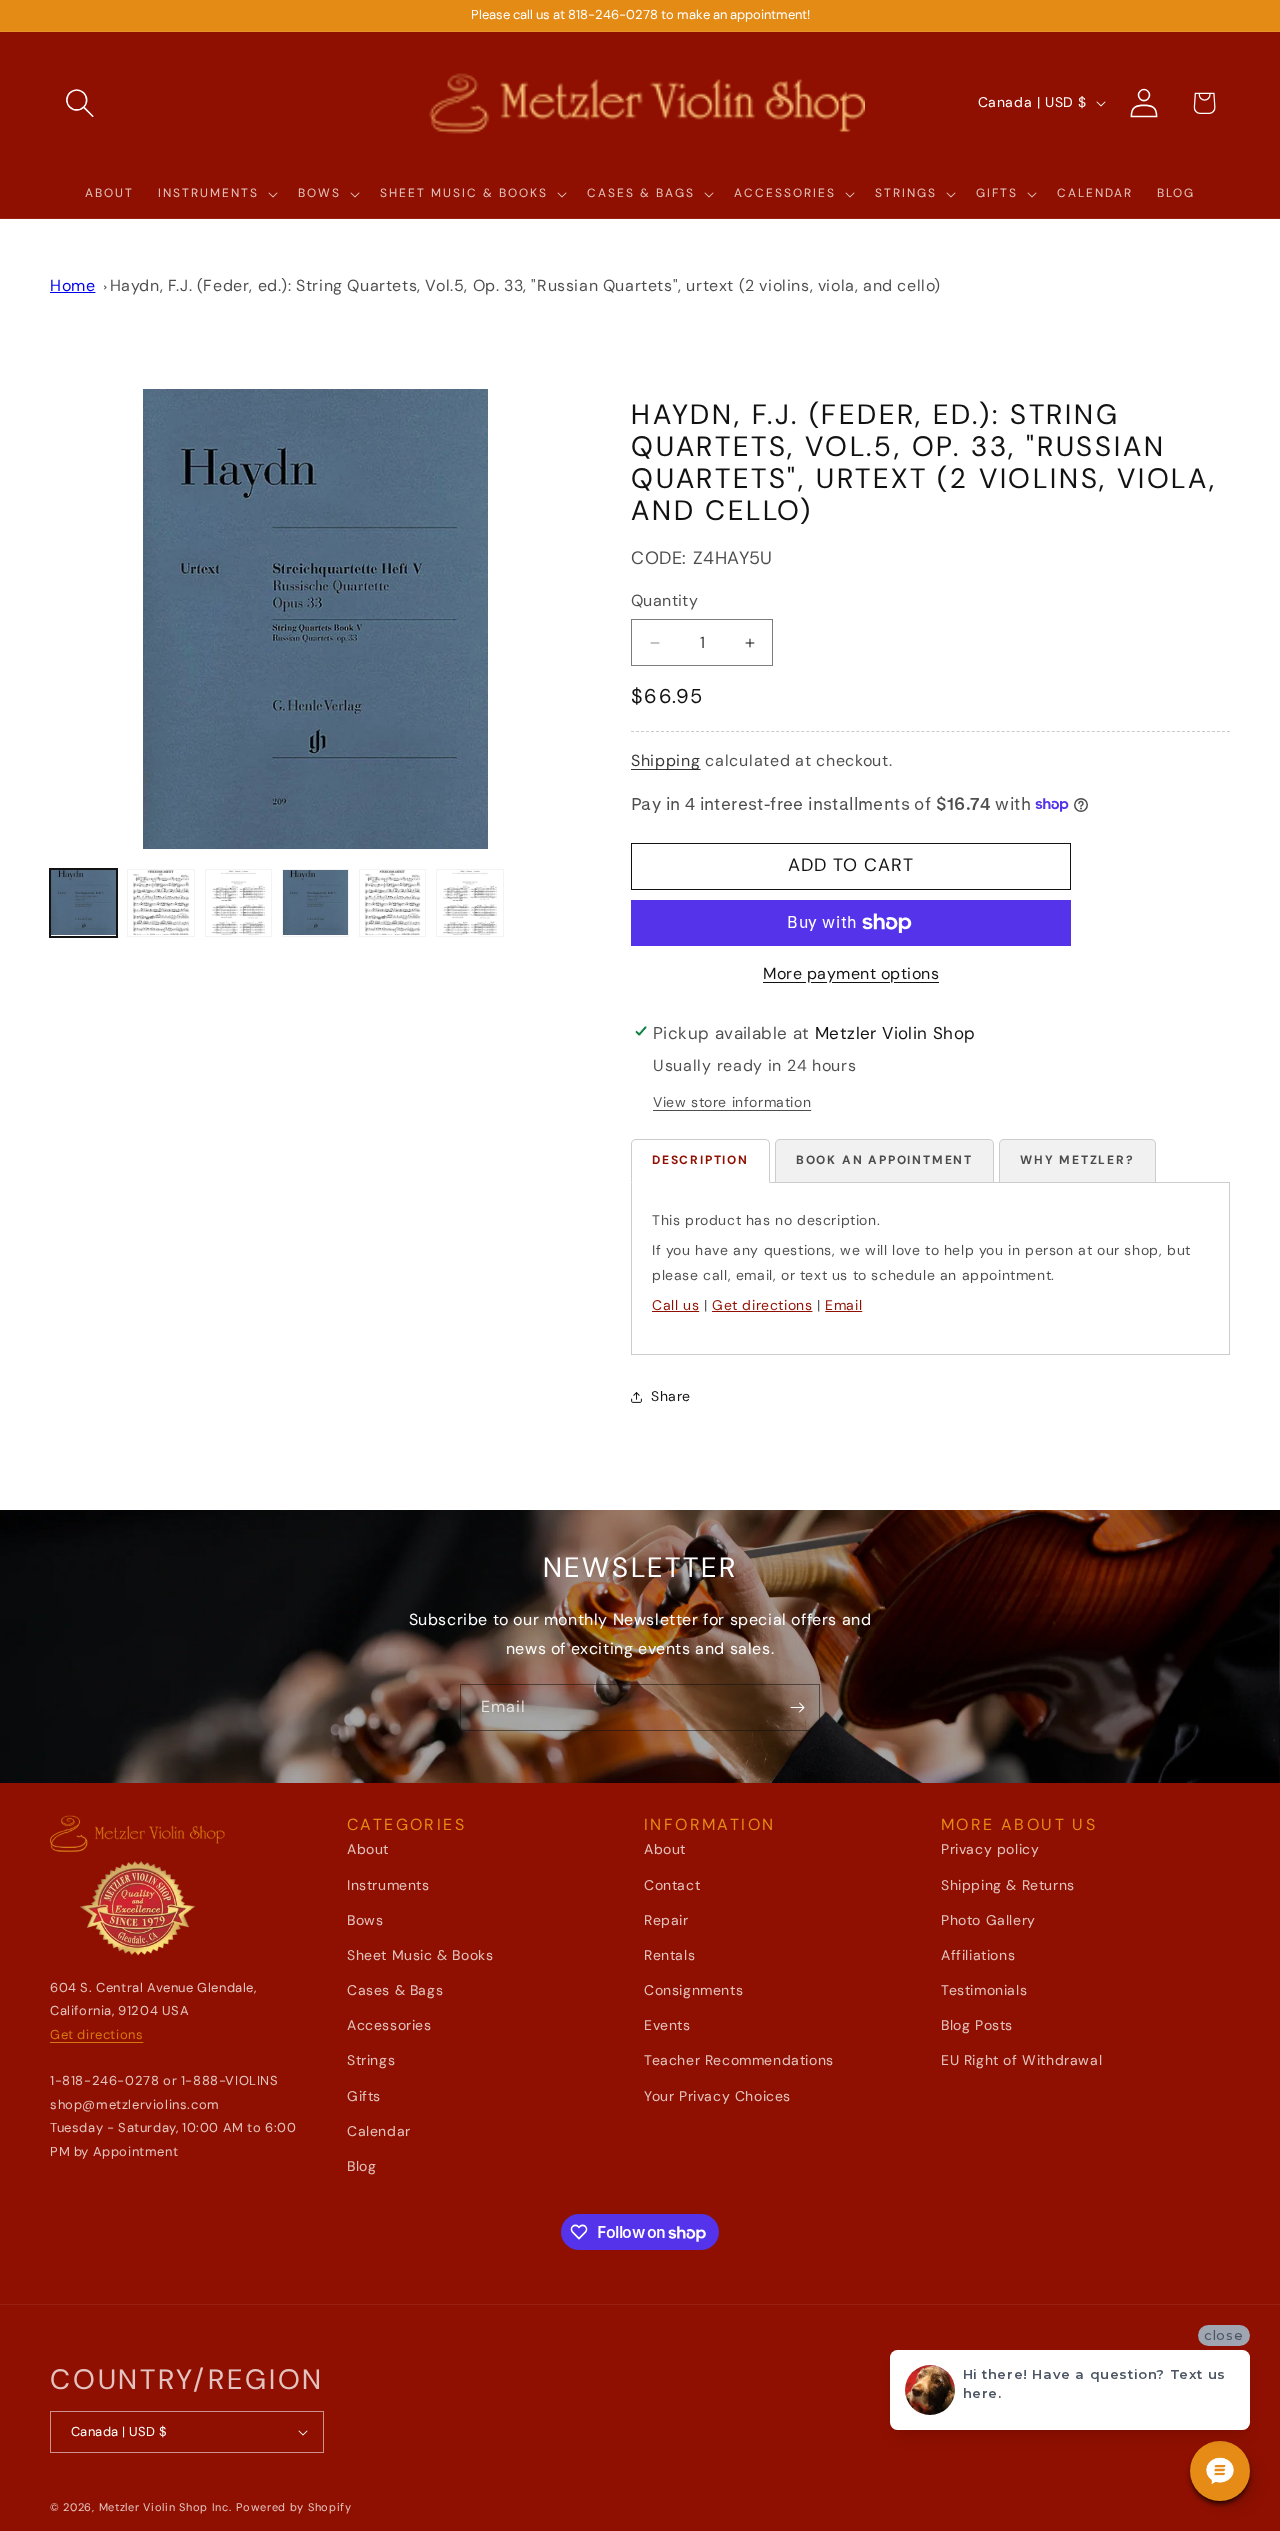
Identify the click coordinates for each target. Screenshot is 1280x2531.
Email (843, 1305)
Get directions (762, 1305)
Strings (371, 2060)
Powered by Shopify (294, 2507)
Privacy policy (990, 1849)
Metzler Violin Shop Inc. (165, 2507)
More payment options (851, 973)
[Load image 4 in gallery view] (315, 902)
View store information (732, 1102)
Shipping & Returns (1008, 1885)
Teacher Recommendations (739, 2060)
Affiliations (978, 1955)
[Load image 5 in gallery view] (392, 902)
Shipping (666, 760)
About (368, 1849)
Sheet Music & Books (420, 1955)
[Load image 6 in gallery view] (469, 902)
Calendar (379, 2131)
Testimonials (984, 1990)
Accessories (389, 2025)
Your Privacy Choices (717, 2096)
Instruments (388, 1885)
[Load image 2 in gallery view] (160, 902)
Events (667, 2025)
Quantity (664, 600)
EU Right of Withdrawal (1021, 2060)
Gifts (364, 2096)
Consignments (693, 1990)
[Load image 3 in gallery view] (238, 902)
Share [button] (671, 1396)
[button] (80, 103)
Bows (365, 1920)
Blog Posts (977, 2025)
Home (72, 285)
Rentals (669, 1955)
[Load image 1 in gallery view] (83, 902)
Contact (672, 1885)
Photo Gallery (988, 1920)
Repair (666, 1920)
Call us (675, 1305)
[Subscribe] (797, 1707)
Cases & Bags (395, 1990)
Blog (361, 2166)
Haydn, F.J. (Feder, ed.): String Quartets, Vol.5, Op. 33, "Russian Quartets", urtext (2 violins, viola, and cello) (525, 285)
